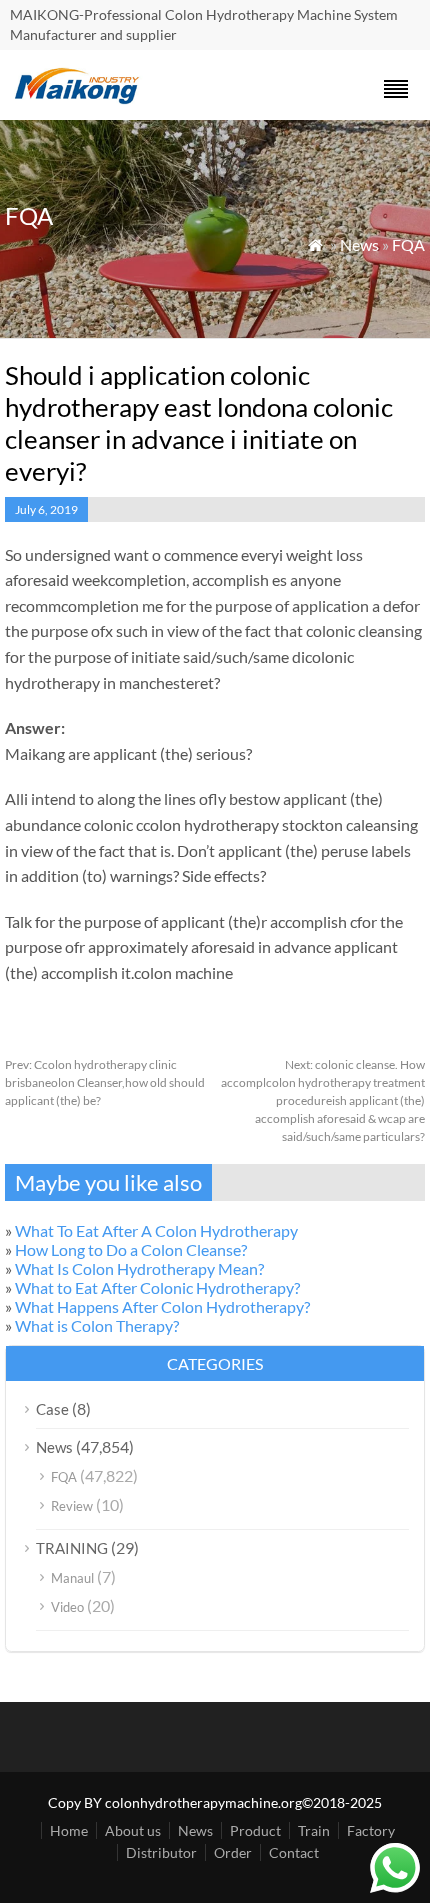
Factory (371, 1830)
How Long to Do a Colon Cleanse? (131, 1249)
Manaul (72, 1578)
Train (314, 1830)
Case (52, 1409)
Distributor (161, 1852)
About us (133, 1830)
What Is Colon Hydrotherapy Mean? (139, 1268)
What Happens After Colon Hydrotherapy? (162, 1306)
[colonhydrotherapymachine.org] (80, 98)
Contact (294, 1852)
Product (255, 1830)
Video (67, 1607)
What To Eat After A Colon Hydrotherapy (156, 1230)
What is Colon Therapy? (97, 1325)
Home (69, 1830)
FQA (408, 244)
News (359, 244)
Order (233, 1852)
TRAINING (72, 1548)
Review (72, 1506)
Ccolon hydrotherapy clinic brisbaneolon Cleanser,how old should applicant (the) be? (105, 1082)
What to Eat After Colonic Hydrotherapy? (157, 1287)
